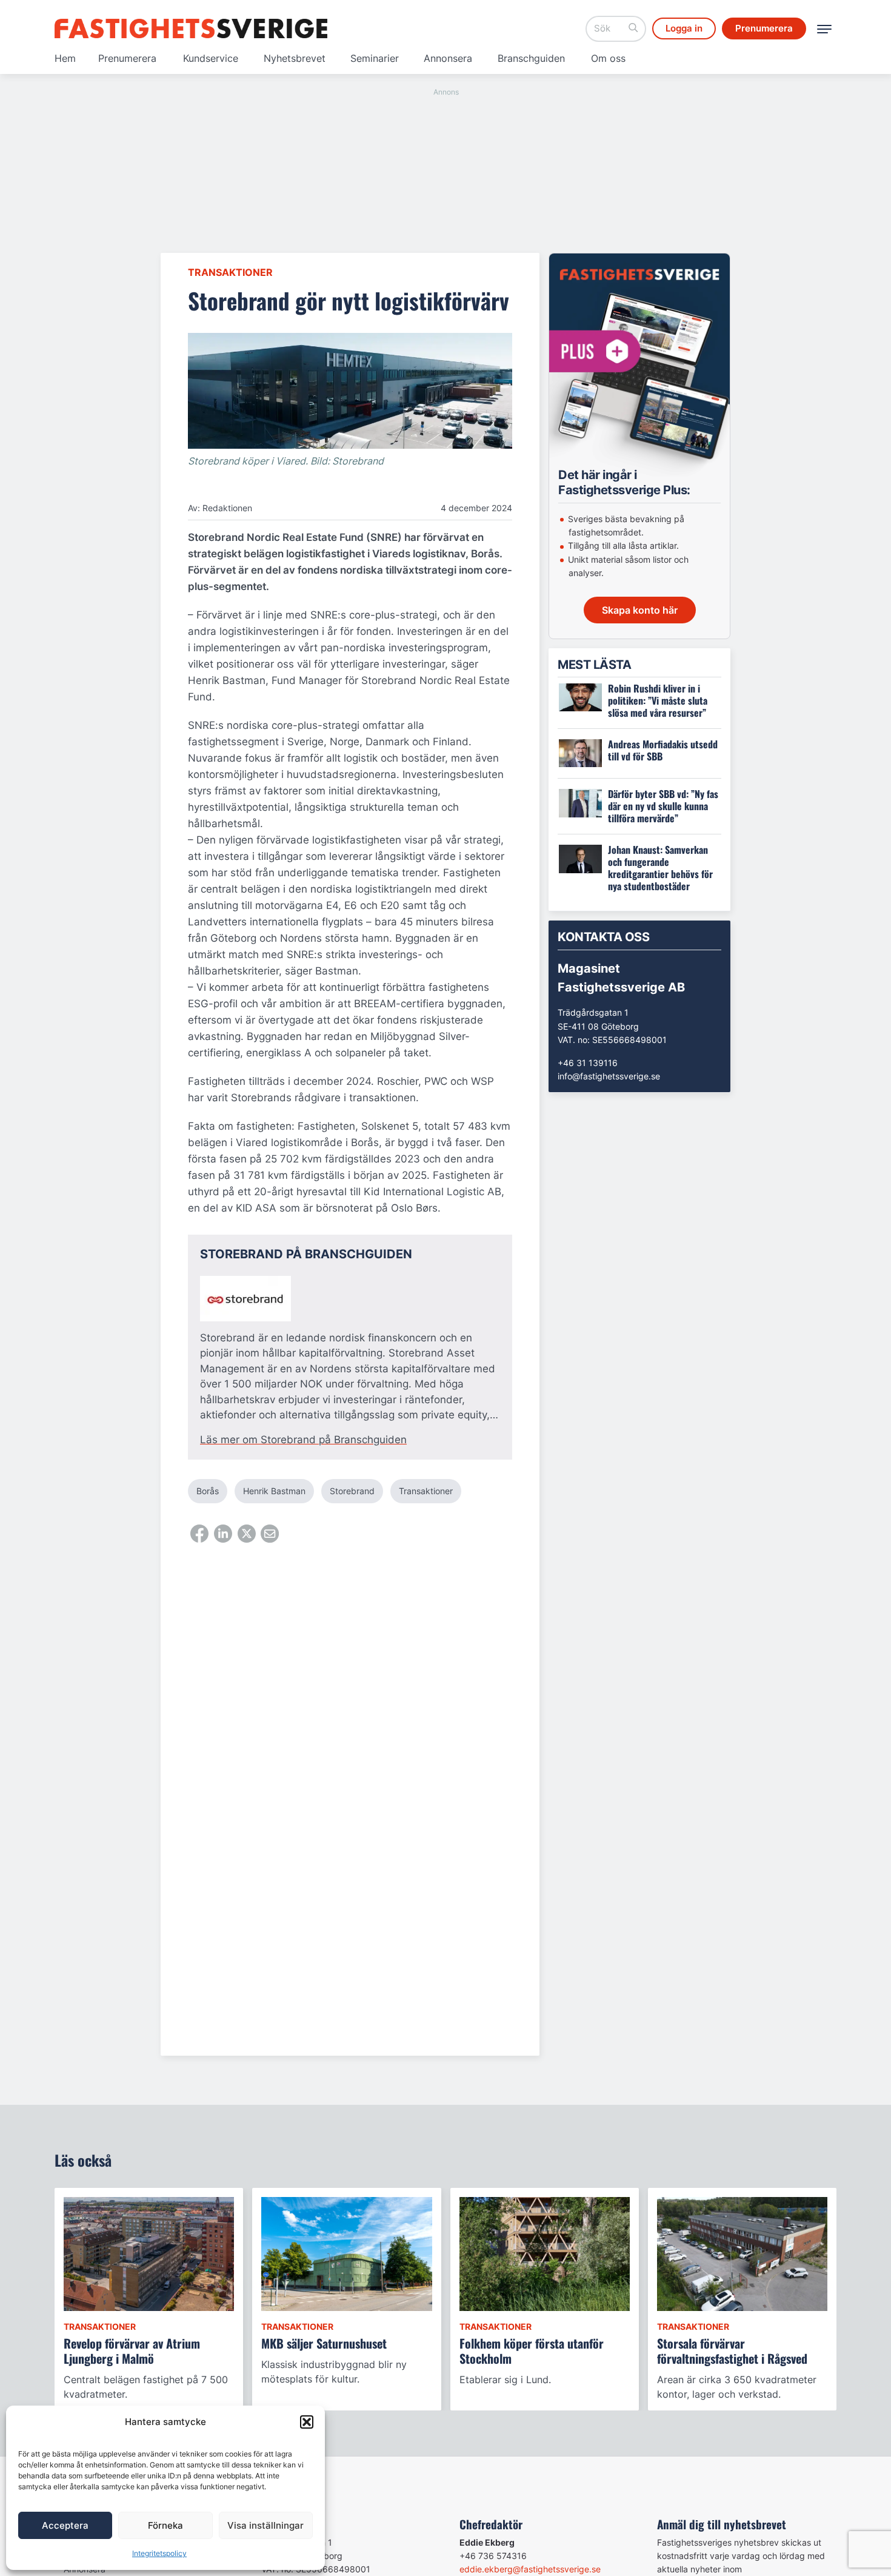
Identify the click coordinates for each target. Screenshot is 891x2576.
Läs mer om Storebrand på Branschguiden (303, 1440)
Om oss (608, 58)
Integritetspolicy (159, 2553)
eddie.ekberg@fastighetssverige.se (530, 2569)
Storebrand (352, 1491)
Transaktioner (230, 272)
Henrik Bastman (274, 1491)
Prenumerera (127, 58)
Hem (65, 58)
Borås (208, 1491)
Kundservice (211, 58)
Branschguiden (531, 58)
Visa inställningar (265, 2525)
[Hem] (191, 29)
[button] (307, 2422)
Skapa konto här (640, 610)
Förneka (165, 2525)
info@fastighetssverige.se (609, 1076)
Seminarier (375, 58)
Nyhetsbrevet (295, 58)
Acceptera (65, 2525)
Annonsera (448, 58)
